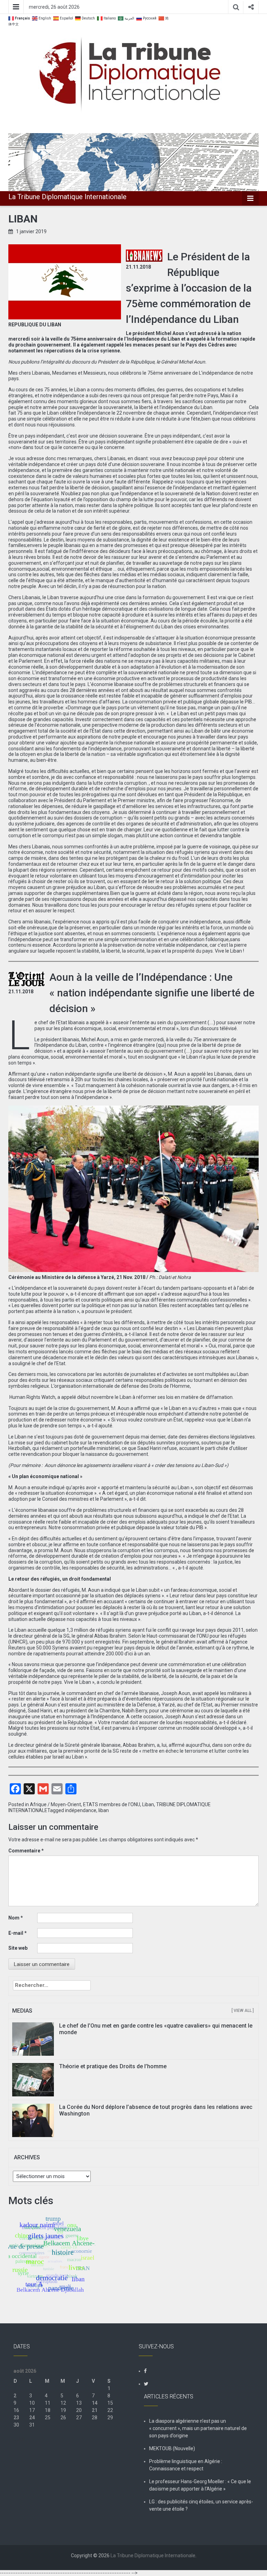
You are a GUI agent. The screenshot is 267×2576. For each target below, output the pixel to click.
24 (32, 2418)
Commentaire (26, 1851)
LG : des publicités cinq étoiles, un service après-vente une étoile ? (201, 2505)
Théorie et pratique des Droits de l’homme (113, 2066)
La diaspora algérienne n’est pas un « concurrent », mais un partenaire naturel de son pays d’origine (198, 2428)
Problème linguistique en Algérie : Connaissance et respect (186, 2465)
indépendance (81, 1810)
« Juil (19, 2439)
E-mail (18, 1933)
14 (95, 2403)
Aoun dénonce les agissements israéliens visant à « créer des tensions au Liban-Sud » (136, 1465)
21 (95, 2410)
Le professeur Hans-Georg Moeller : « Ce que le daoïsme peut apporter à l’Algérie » (200, 2485)
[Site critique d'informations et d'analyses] (133, 162)
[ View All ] (243, 2011)
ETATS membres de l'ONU (112, 1804)
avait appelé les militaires (220, 1693)
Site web (18, 1948)
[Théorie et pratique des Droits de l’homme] (33, 2079)
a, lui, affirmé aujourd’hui (183, 1745)
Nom (16, 1918)
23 (16, 2418)
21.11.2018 (138, 267)
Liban (148, 1804)
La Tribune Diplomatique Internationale (67, 197)
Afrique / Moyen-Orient (55, 1804)
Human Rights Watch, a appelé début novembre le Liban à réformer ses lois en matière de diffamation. (121, 1397)
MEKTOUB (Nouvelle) (172, 2448)
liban (104, 1810)
